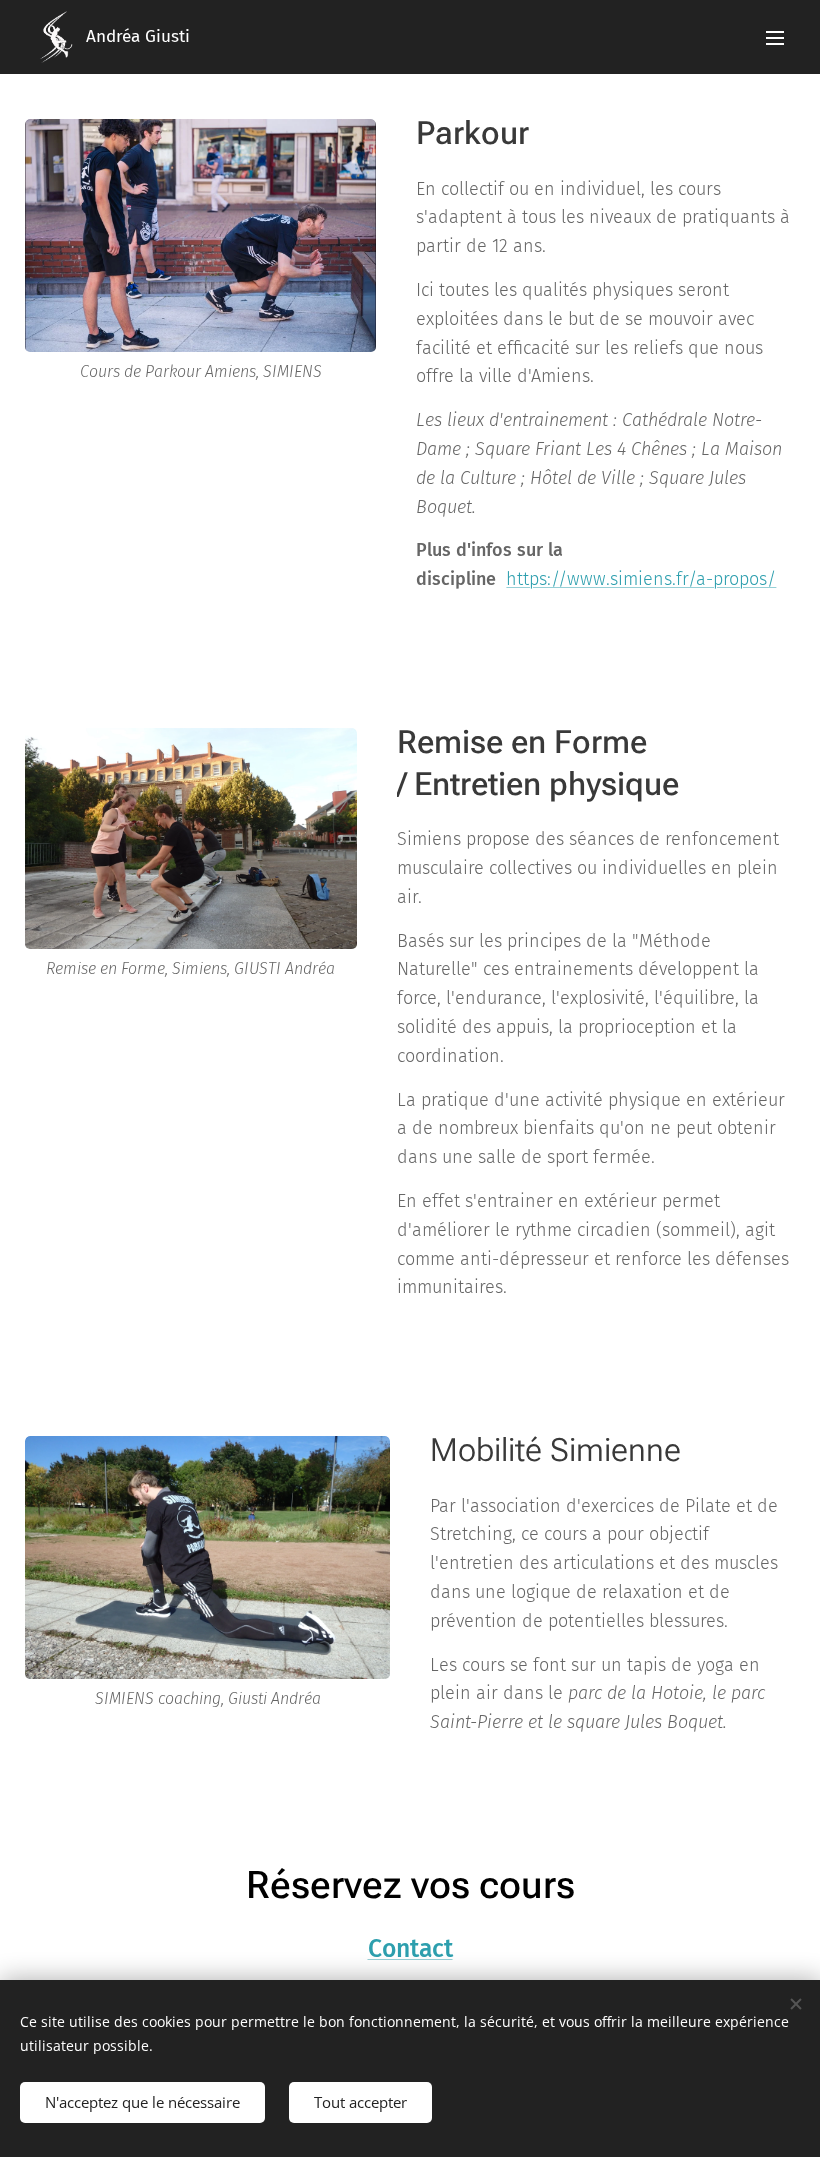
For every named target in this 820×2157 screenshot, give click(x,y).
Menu (775, 37)
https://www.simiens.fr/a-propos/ (641, 579)
